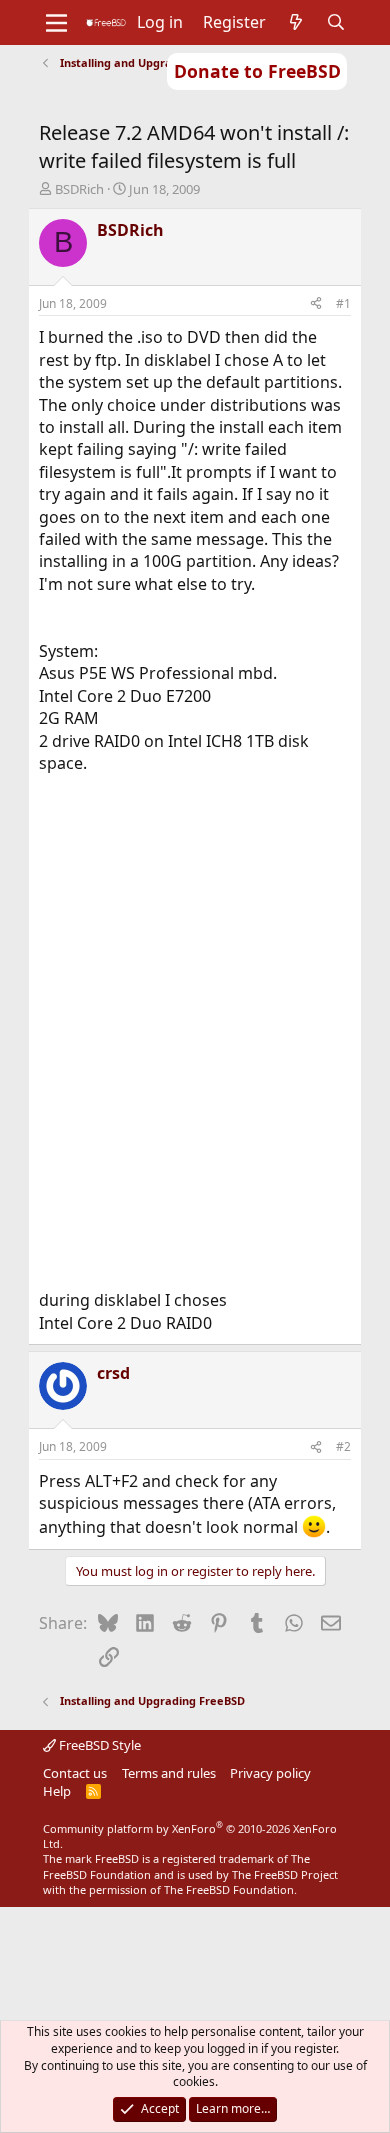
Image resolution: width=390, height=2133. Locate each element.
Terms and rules (169, 1773)
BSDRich (79, 189)
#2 (343, 1446)
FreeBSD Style (98, 1745)
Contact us (75, 1773)
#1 (343, 303)
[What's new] (296, 22)
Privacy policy (270, 1773)
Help (57, 1791)
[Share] (316, 304)
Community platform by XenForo (190, 1836)
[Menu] (56, 23)
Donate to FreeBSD (257, 71)
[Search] (336, 22)
